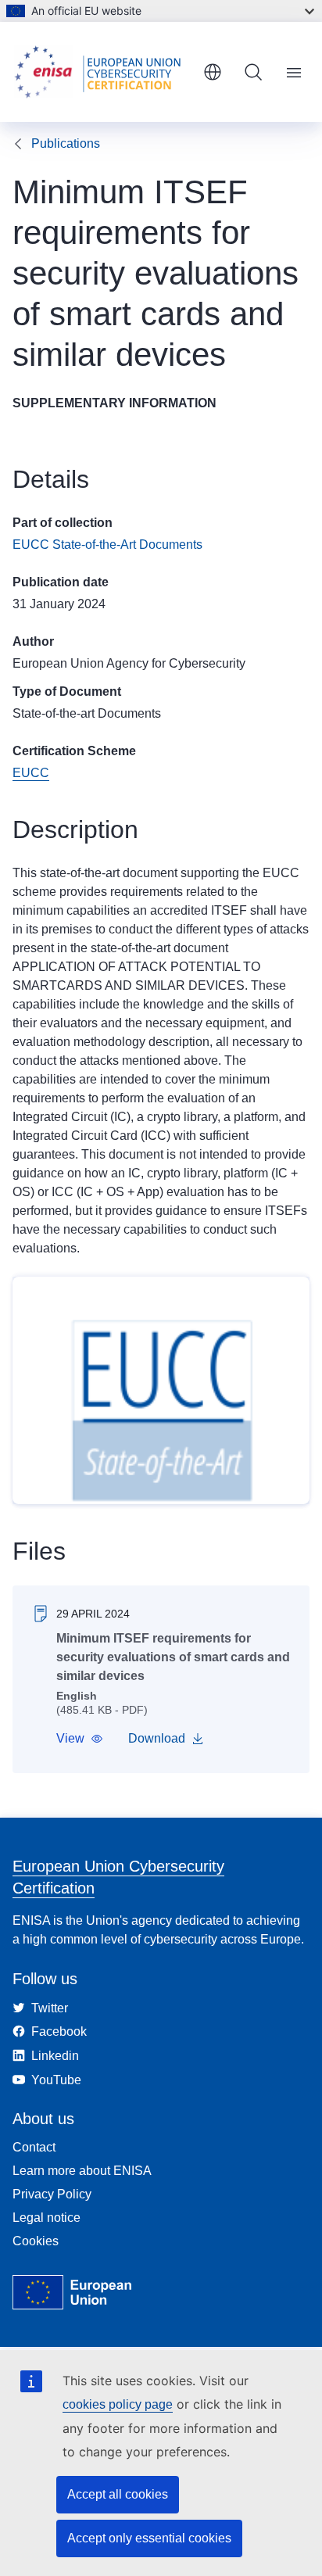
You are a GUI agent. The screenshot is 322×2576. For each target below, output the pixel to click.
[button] (80, 1739)
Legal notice (47, 2218)
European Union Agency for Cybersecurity (129, 663)
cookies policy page (118, 2404)
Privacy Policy (52, 2194)
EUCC (31, 773)
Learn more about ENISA (82, 2171)
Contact (34, 2147)
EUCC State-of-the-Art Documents (107, 545)
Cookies (36, 2241)
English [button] (213, 72)
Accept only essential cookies (149, 2538)
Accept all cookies (118, 2494)
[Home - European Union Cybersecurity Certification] (102, 72)
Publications (66, 143)
